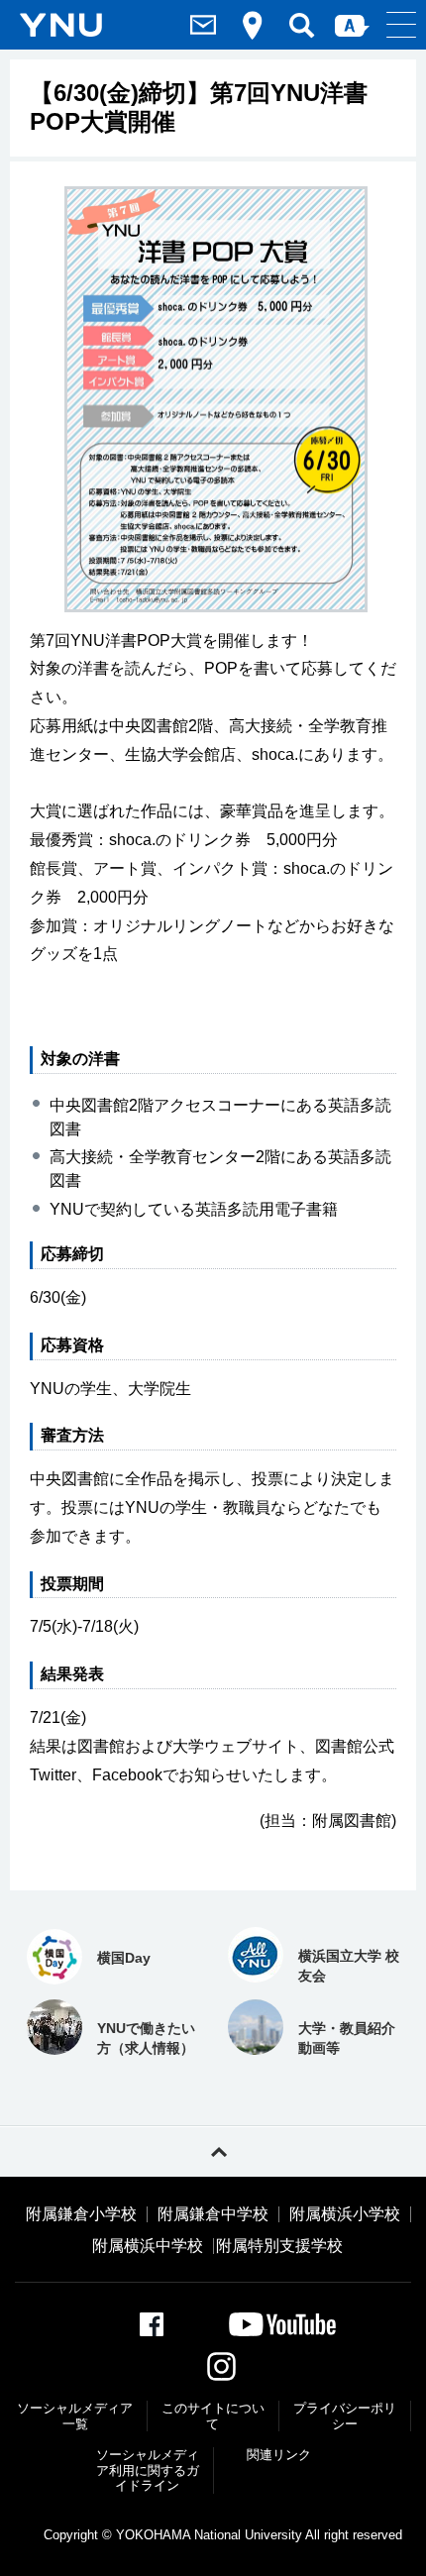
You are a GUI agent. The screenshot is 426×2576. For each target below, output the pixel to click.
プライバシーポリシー (345, 2416)
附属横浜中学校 (148, 2246)
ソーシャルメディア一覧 (75, 2416)
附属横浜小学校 (345, 2214)
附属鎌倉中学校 (213, 2214)
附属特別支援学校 (279, 2246)
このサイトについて (213, 2416)
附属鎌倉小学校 (81, 2214)
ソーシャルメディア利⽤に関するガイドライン (148, 2470)
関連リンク (279, 2455)
